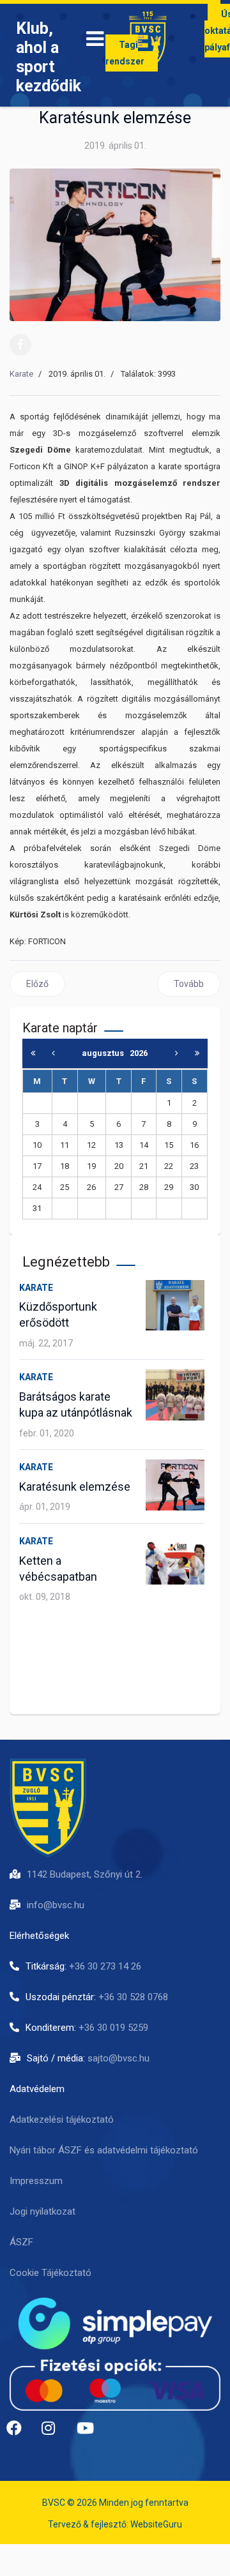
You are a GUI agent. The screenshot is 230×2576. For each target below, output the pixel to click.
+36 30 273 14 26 (105, 1966)
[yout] (89, 2433)
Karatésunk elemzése (75, 1487)
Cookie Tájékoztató (50, 2273)
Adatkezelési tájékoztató (62, 2120)
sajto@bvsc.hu (119, 2058)
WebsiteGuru (156, 2524)
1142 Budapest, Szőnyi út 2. (85, 1874)
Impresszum (36, 2181)
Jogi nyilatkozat (42, 2211)
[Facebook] (20, 345)
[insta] (54, 2433)
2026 (139, 1053)
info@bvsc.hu (56, 1905)
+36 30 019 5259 (113, 2028)
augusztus (106, 1053)
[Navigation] (95, 41)
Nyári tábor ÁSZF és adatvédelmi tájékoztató (104, 2150)
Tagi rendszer (125, 53)
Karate (21, 374)
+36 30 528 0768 (133, 1997)
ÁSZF (21, 2242)
